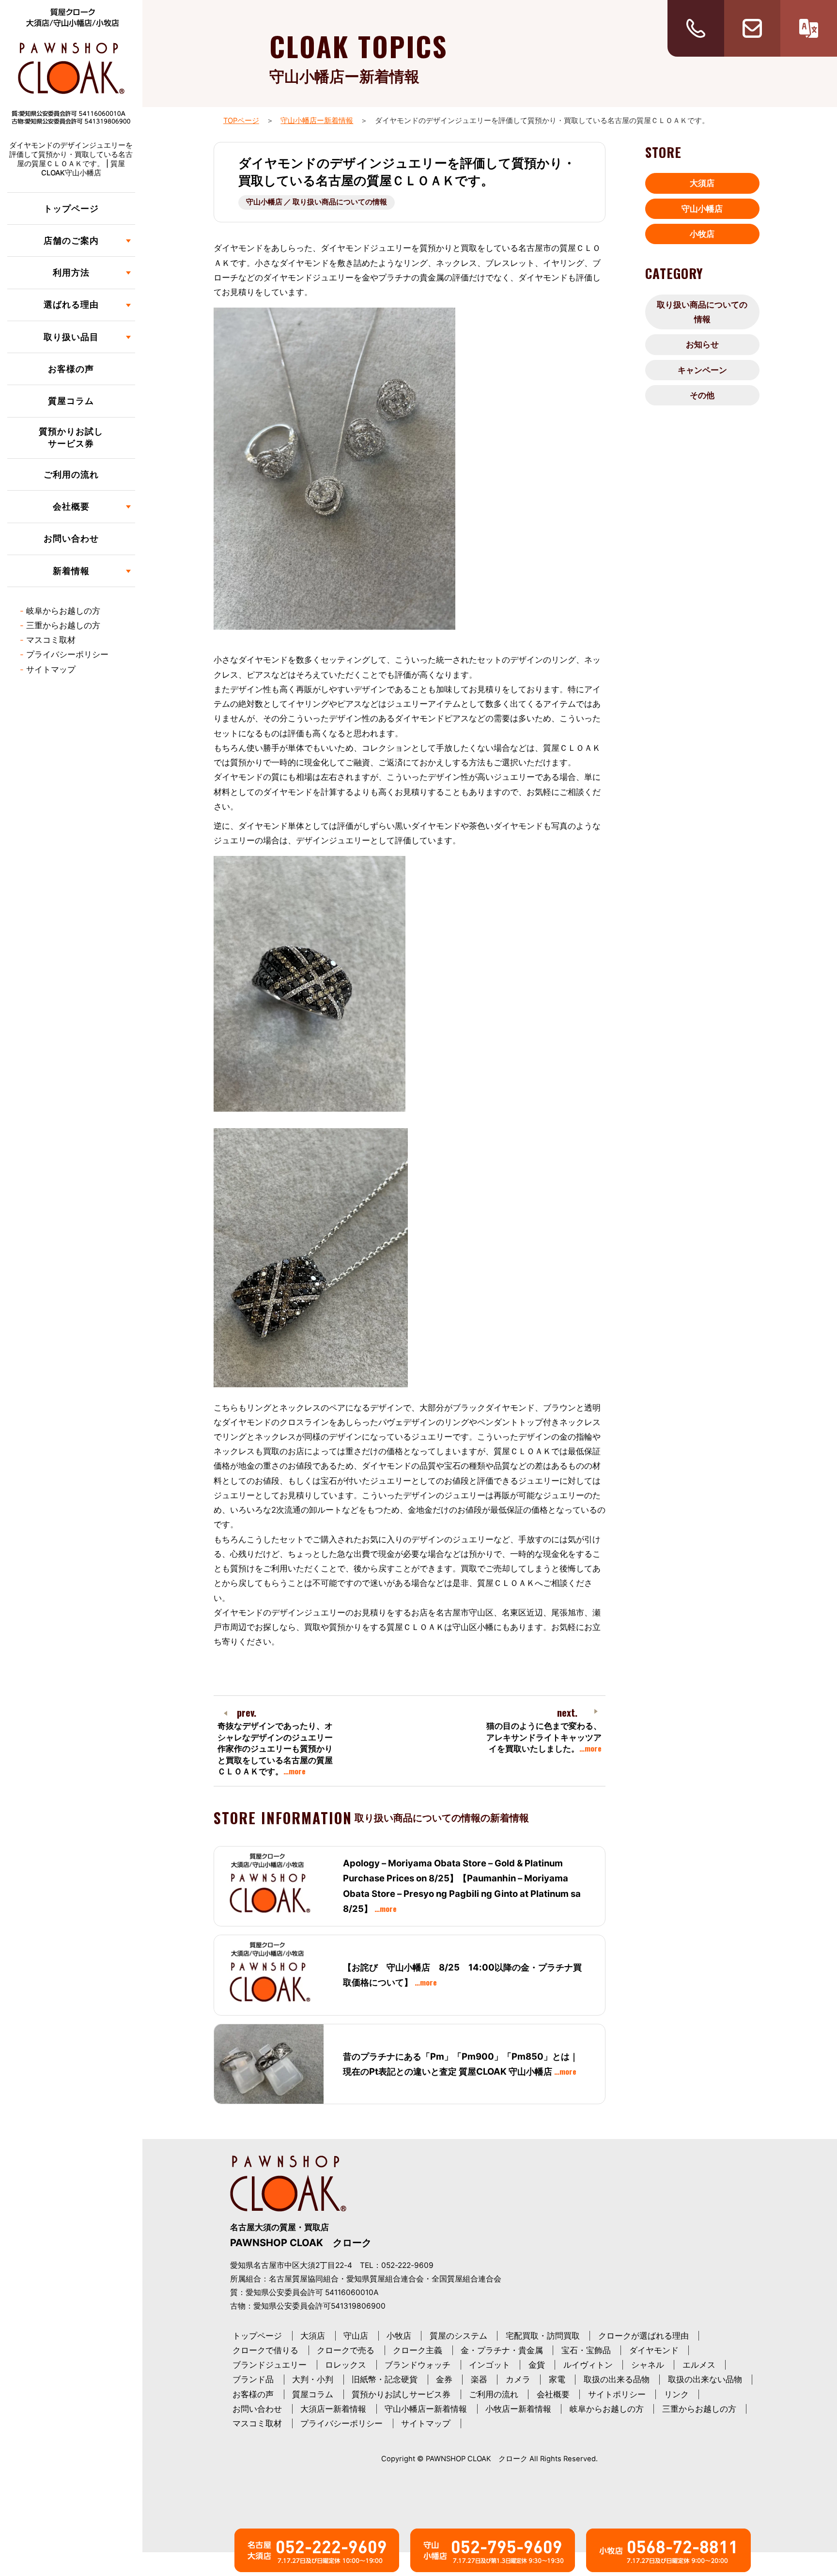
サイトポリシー (617, 2394)
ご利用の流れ (71, 474)
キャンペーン (702, 370)
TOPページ (241, 121)
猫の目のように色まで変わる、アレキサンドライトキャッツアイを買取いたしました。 (544, 1737)
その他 (702, 395)
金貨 (537, 2365)
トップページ (71, 209)
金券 (444, 2379)
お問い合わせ (71, 538)
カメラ (518, 2379)
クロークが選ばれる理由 (643, 2336)
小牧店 (702, 234)
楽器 (479, 2379)
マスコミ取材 (51, 640)
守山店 (356, 2336)
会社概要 (553, 2394)
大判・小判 (313, 2379)
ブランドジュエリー (270, 2365)
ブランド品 (253, 2379)
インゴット (489, 2365)
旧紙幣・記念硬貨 (385, 2379)
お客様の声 (71, 369)
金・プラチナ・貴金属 (502, 2350)
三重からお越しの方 (63, 625)
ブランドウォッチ (418, 2365)
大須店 (702, 183)
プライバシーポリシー (67, 654)
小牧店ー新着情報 (518, 2409)
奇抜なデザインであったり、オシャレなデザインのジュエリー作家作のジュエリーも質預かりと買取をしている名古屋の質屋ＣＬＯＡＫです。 (275, 1749)
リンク (676, 2394)
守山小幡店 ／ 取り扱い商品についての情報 (317, 202)
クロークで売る (346, 2350)
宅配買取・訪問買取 (543, 2336)
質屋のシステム (458, 2336)
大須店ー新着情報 (333, 2409)
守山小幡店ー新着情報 (317, 121)
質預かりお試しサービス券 (71, 437)
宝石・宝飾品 (586, 2350)
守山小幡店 (702, 209)
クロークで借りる (265, 2350)
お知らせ (702, 344)
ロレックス (346, 2365)
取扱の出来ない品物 (705, 2379)
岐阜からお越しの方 (63, 611)
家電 (557, 2379)
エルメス (699, 2365)
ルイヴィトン (588, 2365)
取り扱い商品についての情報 (702, 312)
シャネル (648, 2365)
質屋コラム (71, 401)
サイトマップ (51, 669)
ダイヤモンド (654, 2350)
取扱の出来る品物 (617, 2379)
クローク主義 (418, 2350)
